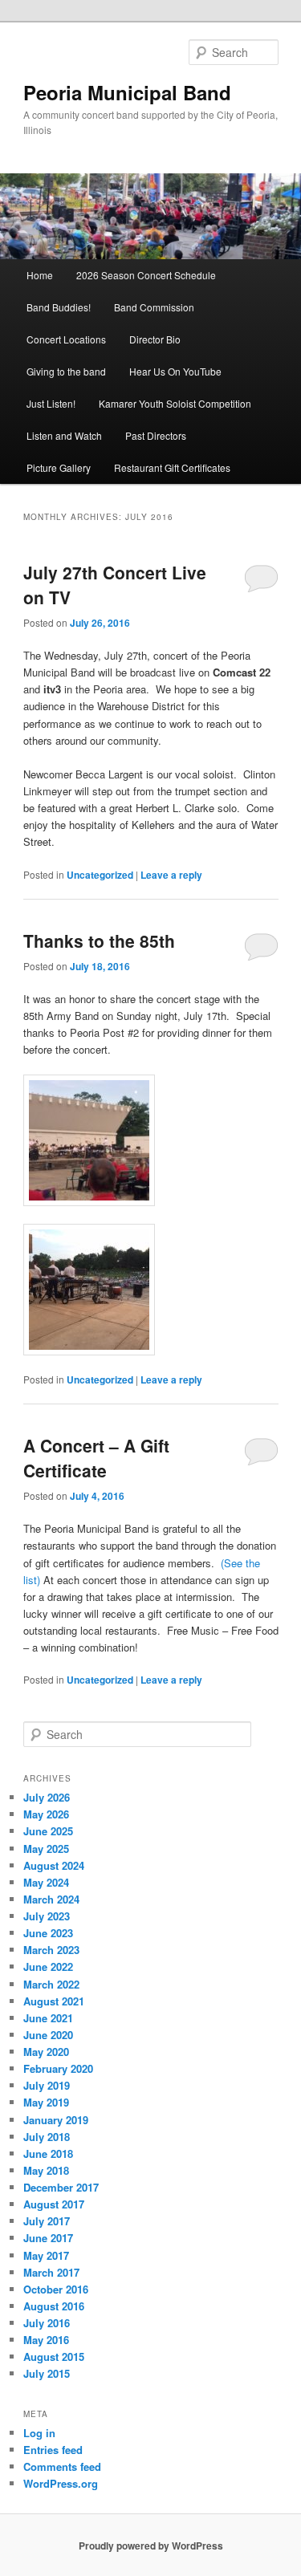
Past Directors (156, 435)
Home (40, 275)
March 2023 (51, 1950)
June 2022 (48, 1967)
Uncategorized (100, 875)
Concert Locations (66, 339)
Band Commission (154, 307)
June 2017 (48, 2238)
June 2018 (48, 2153)
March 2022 (51, 1984)
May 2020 (46, 2052)
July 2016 (47, 2323)
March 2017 (51, 2272)
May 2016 (46, 2340)
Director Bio (155, 339)
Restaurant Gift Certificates (172, 467)
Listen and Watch (64, 435)
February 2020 (58, 2068)
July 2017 (47, 2221)
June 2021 (48, 2018)
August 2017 (54, 2204)
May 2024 (46, 1882)
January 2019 (56, 2120)
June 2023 (48, 1933)
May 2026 (46, 1814)
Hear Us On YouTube (175, 371)
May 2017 (46, 2255)
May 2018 (46, 2170)
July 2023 (47, 1916)
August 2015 (54, 2357)
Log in (39, 2433)
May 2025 (46, 1849)
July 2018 (47, 2137)
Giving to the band (66, 371)
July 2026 (47, 1797)
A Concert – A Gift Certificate (96, 1458)
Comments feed (62, 2466)
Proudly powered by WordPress (151, 2546)
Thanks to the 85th (99, 941)
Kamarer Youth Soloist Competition (175, 403)
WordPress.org (61, 2483)
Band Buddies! (59, 307)
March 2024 (51, 1899)
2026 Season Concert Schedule (146, 275)
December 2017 (61, 2187)
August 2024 (54, 1865)
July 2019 (47, 2085)
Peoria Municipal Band (127, 92)
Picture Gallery (59, 467)
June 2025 (48, 1831)
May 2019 (46, 2102)
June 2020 (48, 2035)
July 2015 (47, 2373)
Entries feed (53, 2450)
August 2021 (54, 2001)
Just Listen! (51, 403)
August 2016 (54, 2306)
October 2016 (56, 2289)
